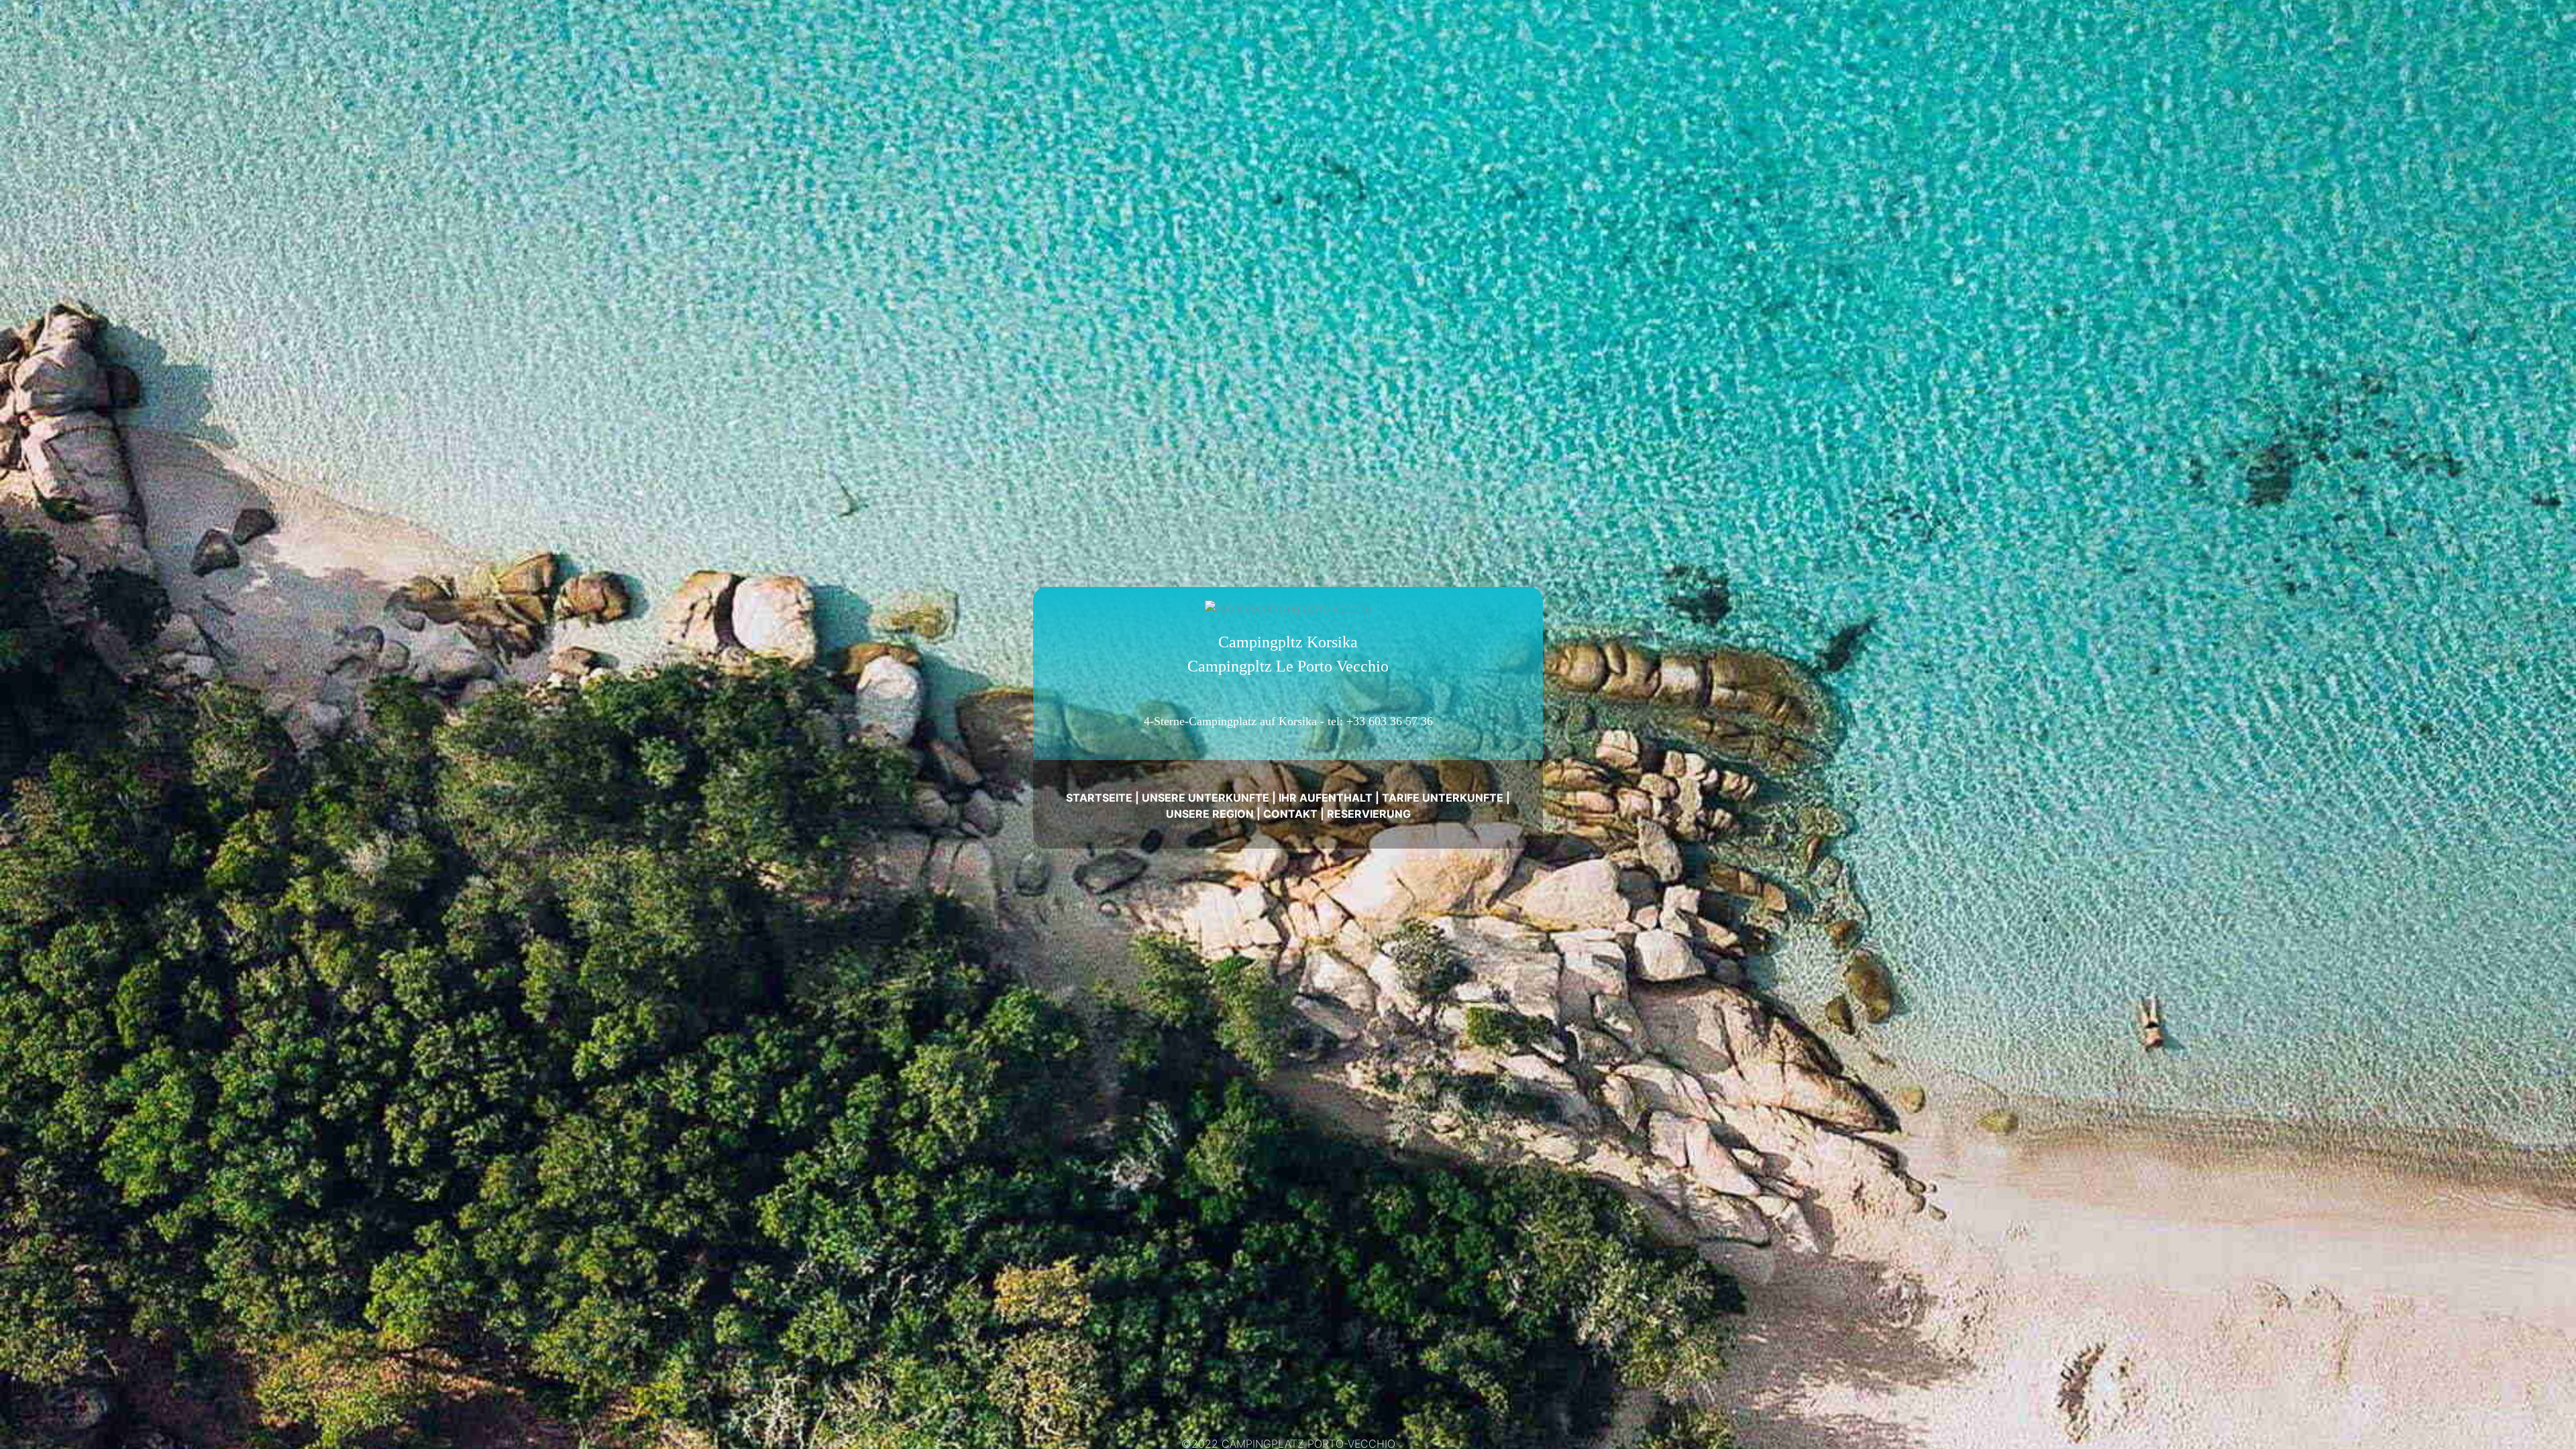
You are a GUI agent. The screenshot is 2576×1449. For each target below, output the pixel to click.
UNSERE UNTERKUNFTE (1205, 798)
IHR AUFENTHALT (1326, 798)
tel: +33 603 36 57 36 (1380, 721)
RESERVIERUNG (1369, 814)
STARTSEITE (1099, 798)
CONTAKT (1290, 814)
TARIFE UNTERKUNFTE (1443, 798)
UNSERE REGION (1210, 814)
